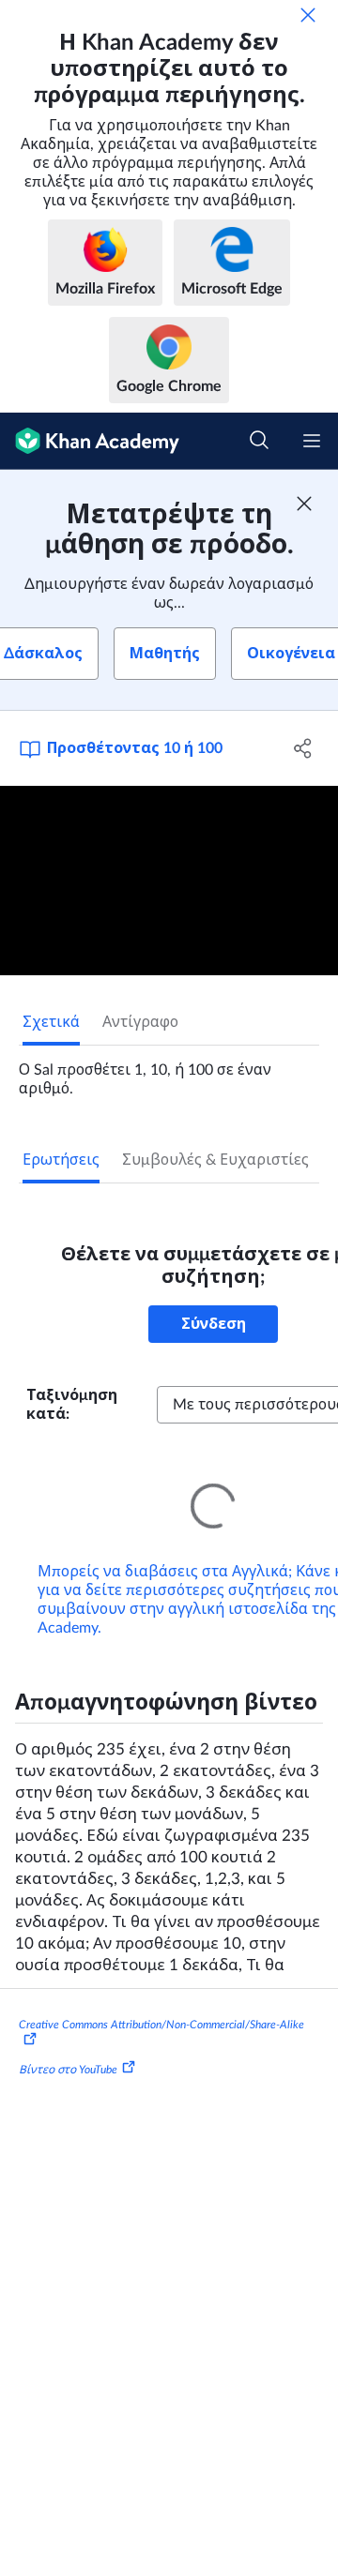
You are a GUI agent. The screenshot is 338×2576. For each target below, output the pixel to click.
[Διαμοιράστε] (303, 748)
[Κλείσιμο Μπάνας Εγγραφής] (304, 504)
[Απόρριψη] (308, 15)
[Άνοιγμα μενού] (312, 441)
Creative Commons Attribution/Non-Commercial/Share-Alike (161, 1998)
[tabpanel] (169, 1072)
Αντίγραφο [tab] (140, 1022)
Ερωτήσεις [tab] (61, 1160)
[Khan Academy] (90, 441)
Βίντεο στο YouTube (68, 2043)
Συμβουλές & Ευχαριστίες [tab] (215, 1160)
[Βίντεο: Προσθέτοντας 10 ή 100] (169, 881)
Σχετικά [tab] (51, 1022)
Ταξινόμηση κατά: (72, 1405)
